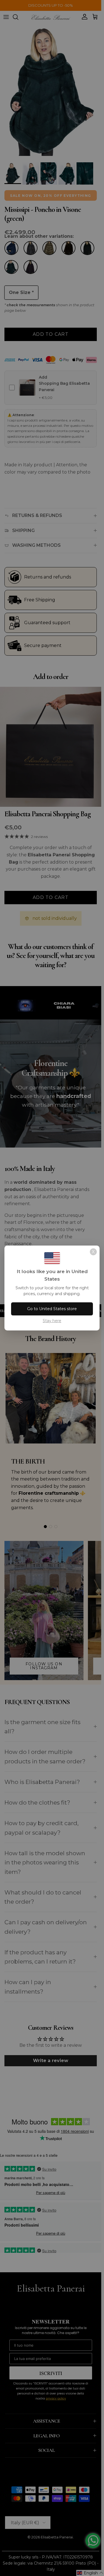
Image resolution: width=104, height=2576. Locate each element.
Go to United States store (52, 1309)
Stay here (52, 1321)
